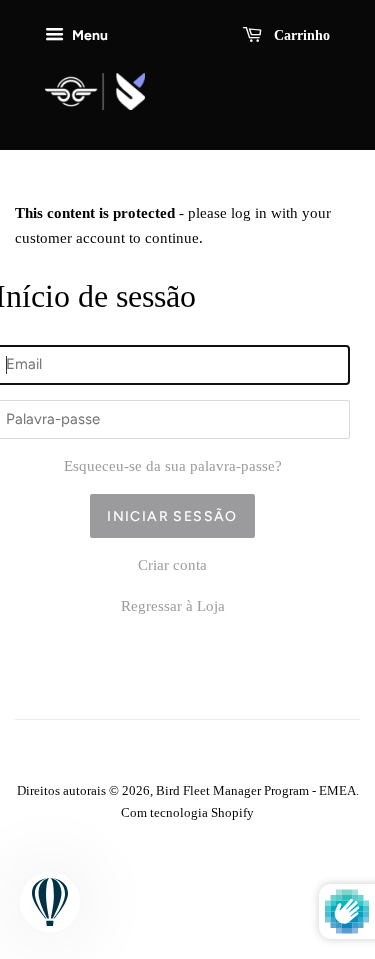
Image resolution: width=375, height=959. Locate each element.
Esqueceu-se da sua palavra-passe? (173, 466)
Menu (88, 35)
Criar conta (172, 565)
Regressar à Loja (173, 606)
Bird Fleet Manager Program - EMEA (256, 791)
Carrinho (300, 35)
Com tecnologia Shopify (187, 813)
